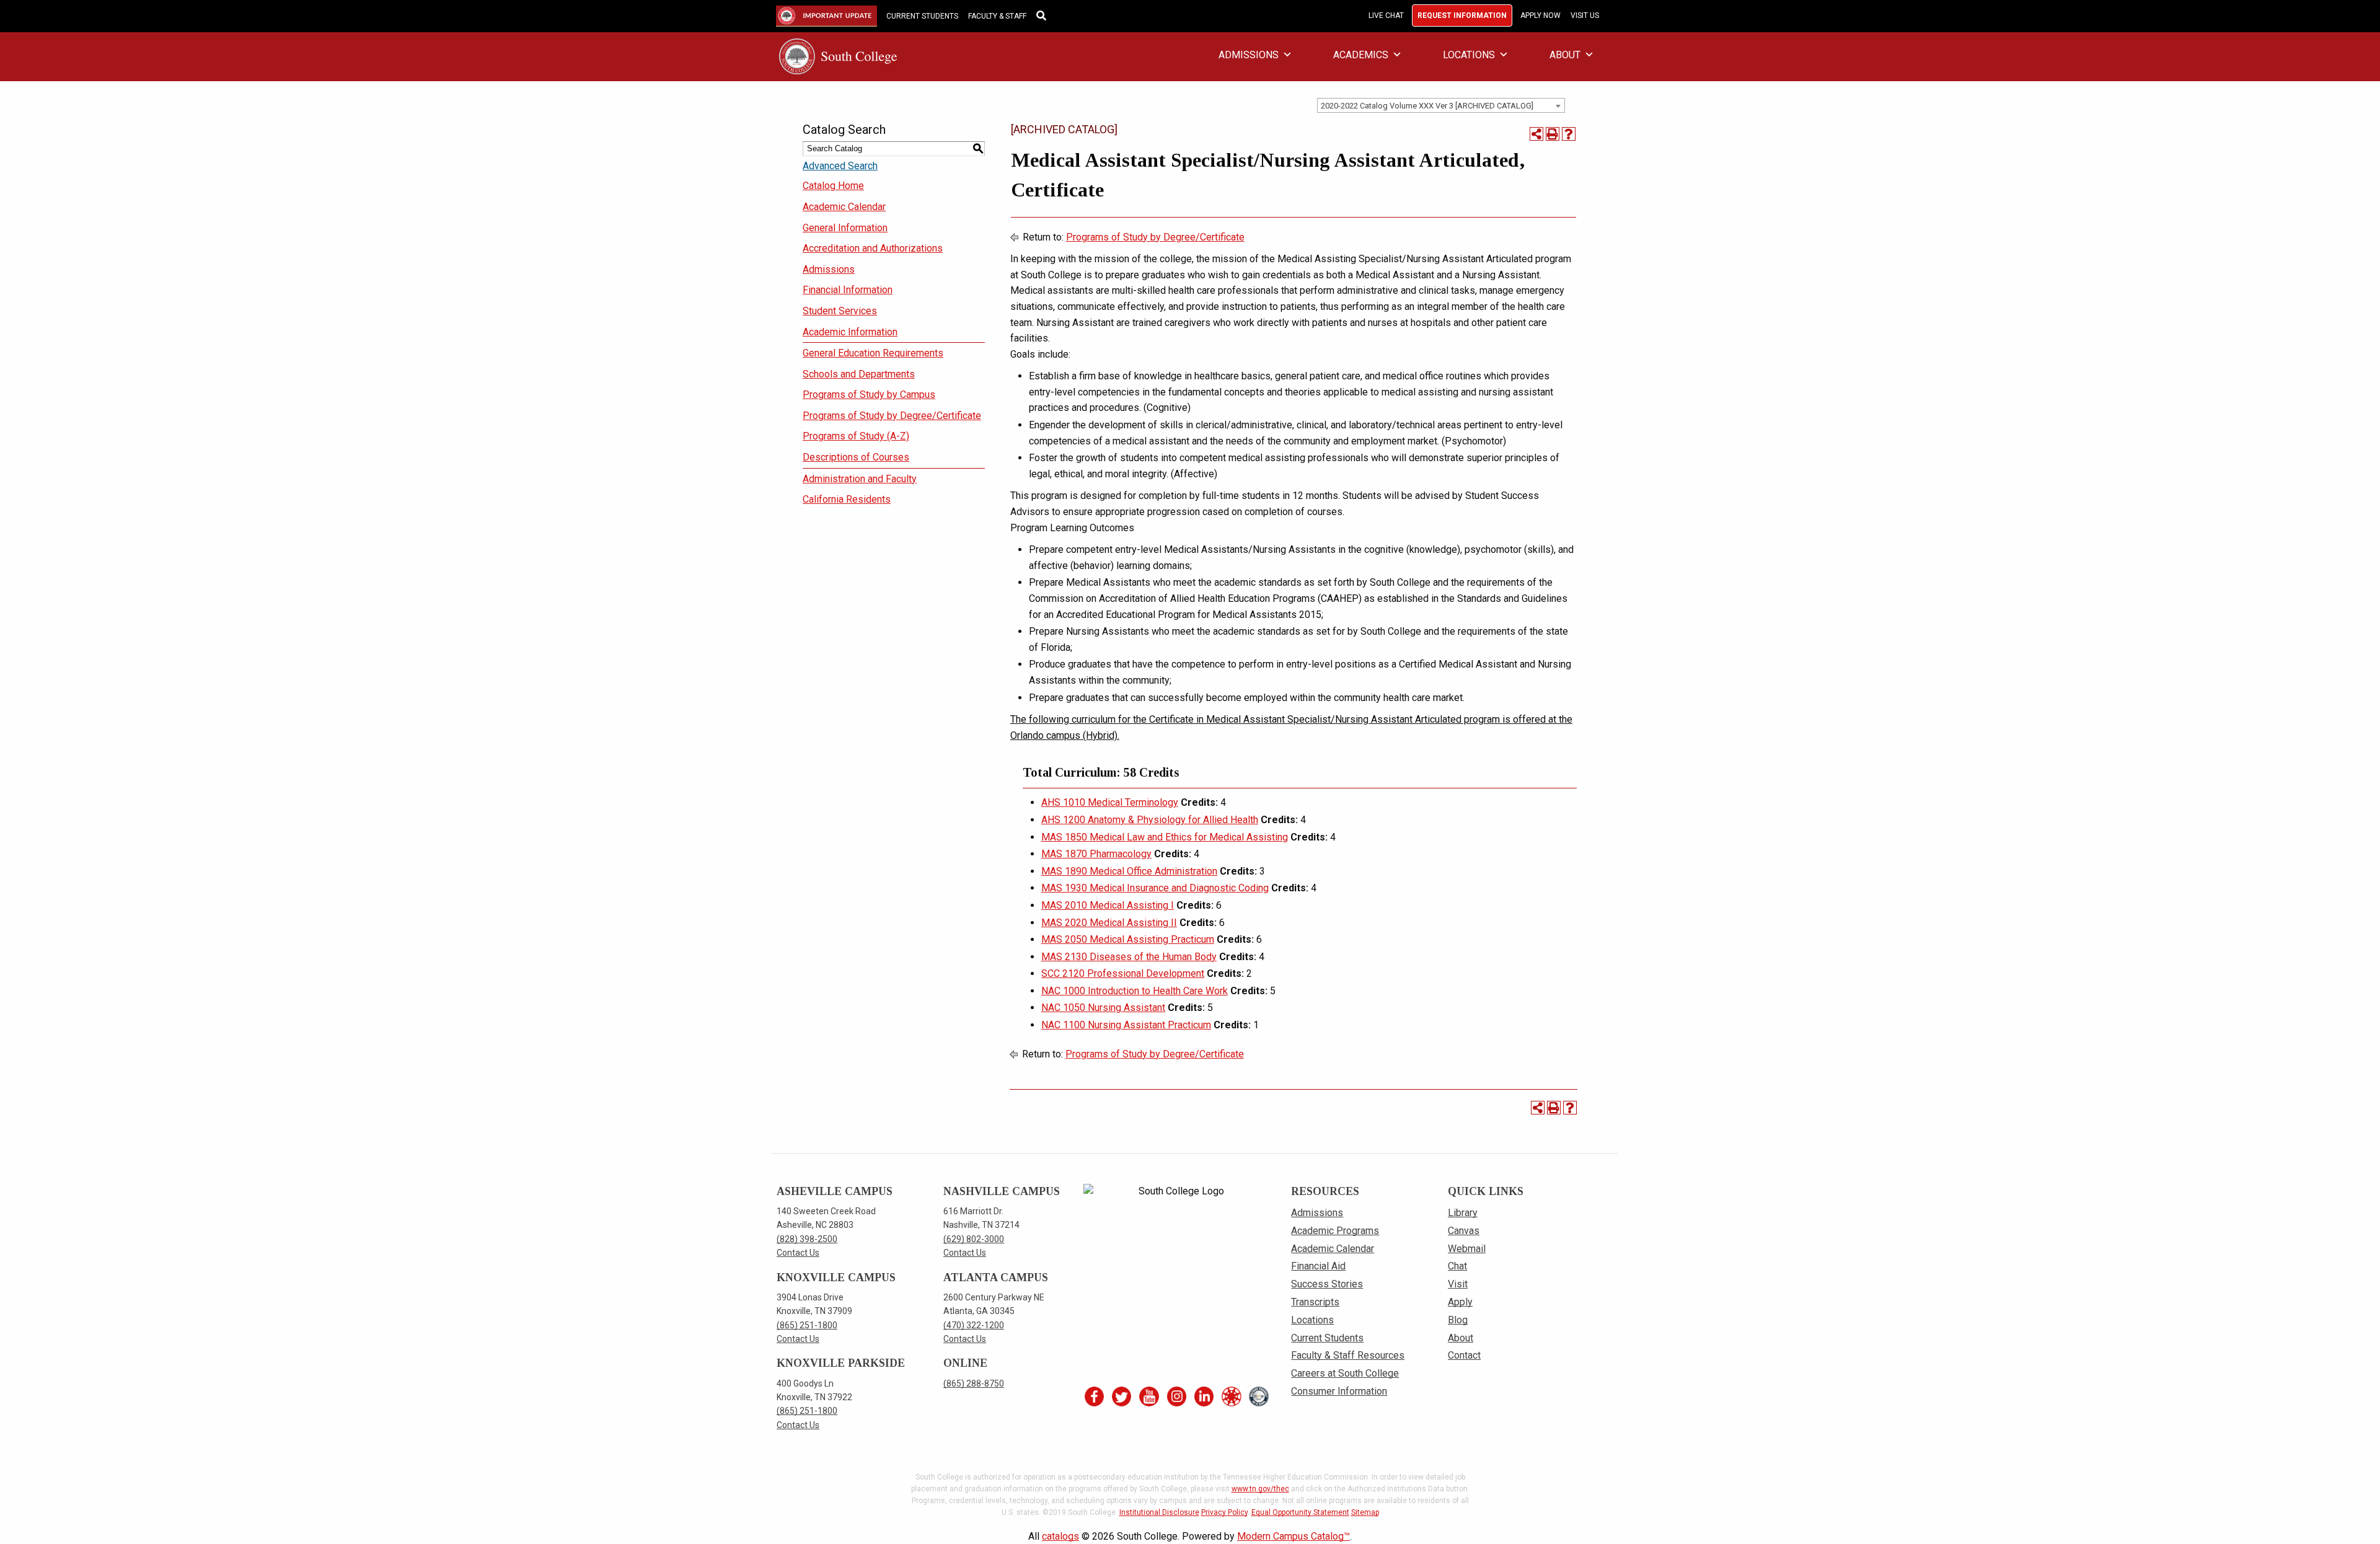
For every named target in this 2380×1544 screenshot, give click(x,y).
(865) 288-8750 (974, 1383)
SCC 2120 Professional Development (1123, 973)
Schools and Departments (859, 374)
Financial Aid (1318, 1266)
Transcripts (1315, 1302)
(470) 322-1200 (974, 1325)
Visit (1458, 1284)
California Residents (847, 499)
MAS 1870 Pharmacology (1096, 854)
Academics (1361, 55)
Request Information (1462, 15)
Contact (1464, 1355)
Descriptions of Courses (856, 457)
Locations (1469, 55)
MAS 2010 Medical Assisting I (1108, 905)
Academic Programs (1335, 1231)
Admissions (1249, 55)
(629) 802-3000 (974, 1239)
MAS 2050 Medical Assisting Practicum (1128, 939)
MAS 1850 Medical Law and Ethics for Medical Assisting (1165, 837)
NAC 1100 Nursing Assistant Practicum (1126, 1025)
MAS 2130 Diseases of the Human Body (1129, 957)
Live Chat (1386, 15)
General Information (845, 228)
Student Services (840, 311)
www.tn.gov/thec (1260, 1489)
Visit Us (1585, 15)
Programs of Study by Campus (869, 395)
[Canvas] (1232, 1396)
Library (1463, 1213)
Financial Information (848, 290)
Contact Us (798, 1253)
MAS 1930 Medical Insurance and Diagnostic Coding (1155, 888)
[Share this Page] (1536, 134)
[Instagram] (1176, 1396)
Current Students (922, 16)
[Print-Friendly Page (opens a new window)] (1553, 134)
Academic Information (850, 332)
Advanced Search (840, 166)
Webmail (1467, 1249)
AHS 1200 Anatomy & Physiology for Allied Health (1150, 820)
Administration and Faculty (860, 479)
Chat (1457, 1266)
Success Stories (1327, 1284)
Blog (1458, 1320)
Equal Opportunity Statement (1300, 1512)
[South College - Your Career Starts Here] (838, 55)
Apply (1460, 1302)
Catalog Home (833, 186)
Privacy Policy (1224, 1512)
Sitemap (1365, 1512)
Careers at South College (1345, 1373)
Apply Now (1540, 15)
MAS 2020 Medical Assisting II (1109, 923)
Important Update (816, 16)
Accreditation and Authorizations (873, 248)
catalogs (1060, 1536)
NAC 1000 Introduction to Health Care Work (1135, 991)
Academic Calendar (844, 207)
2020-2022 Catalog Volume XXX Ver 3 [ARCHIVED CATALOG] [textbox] (1427, 106)
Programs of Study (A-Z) (856, 436)
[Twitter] (1122, 1396)
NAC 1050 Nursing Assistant (1103, 1008)
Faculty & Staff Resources (1348, 1355)
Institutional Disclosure (1159, 1512)
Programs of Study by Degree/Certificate (892, 416)
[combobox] (1441, 105)
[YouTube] (1149, 1396)
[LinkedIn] (1204, 1396)
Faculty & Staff (997, 16)
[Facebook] (1094, 1396)
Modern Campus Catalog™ (1294, 1536)
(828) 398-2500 (807, 1239)
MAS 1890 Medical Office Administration (1129, 871)
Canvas (1464, 1231)
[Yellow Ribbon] (1259, 1396)
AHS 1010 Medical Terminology (1110, 802)
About (1565, 55)
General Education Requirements (873, 353)
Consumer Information (1339, 1391)
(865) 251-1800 (807, 1325)
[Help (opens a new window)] (1569, 134)
